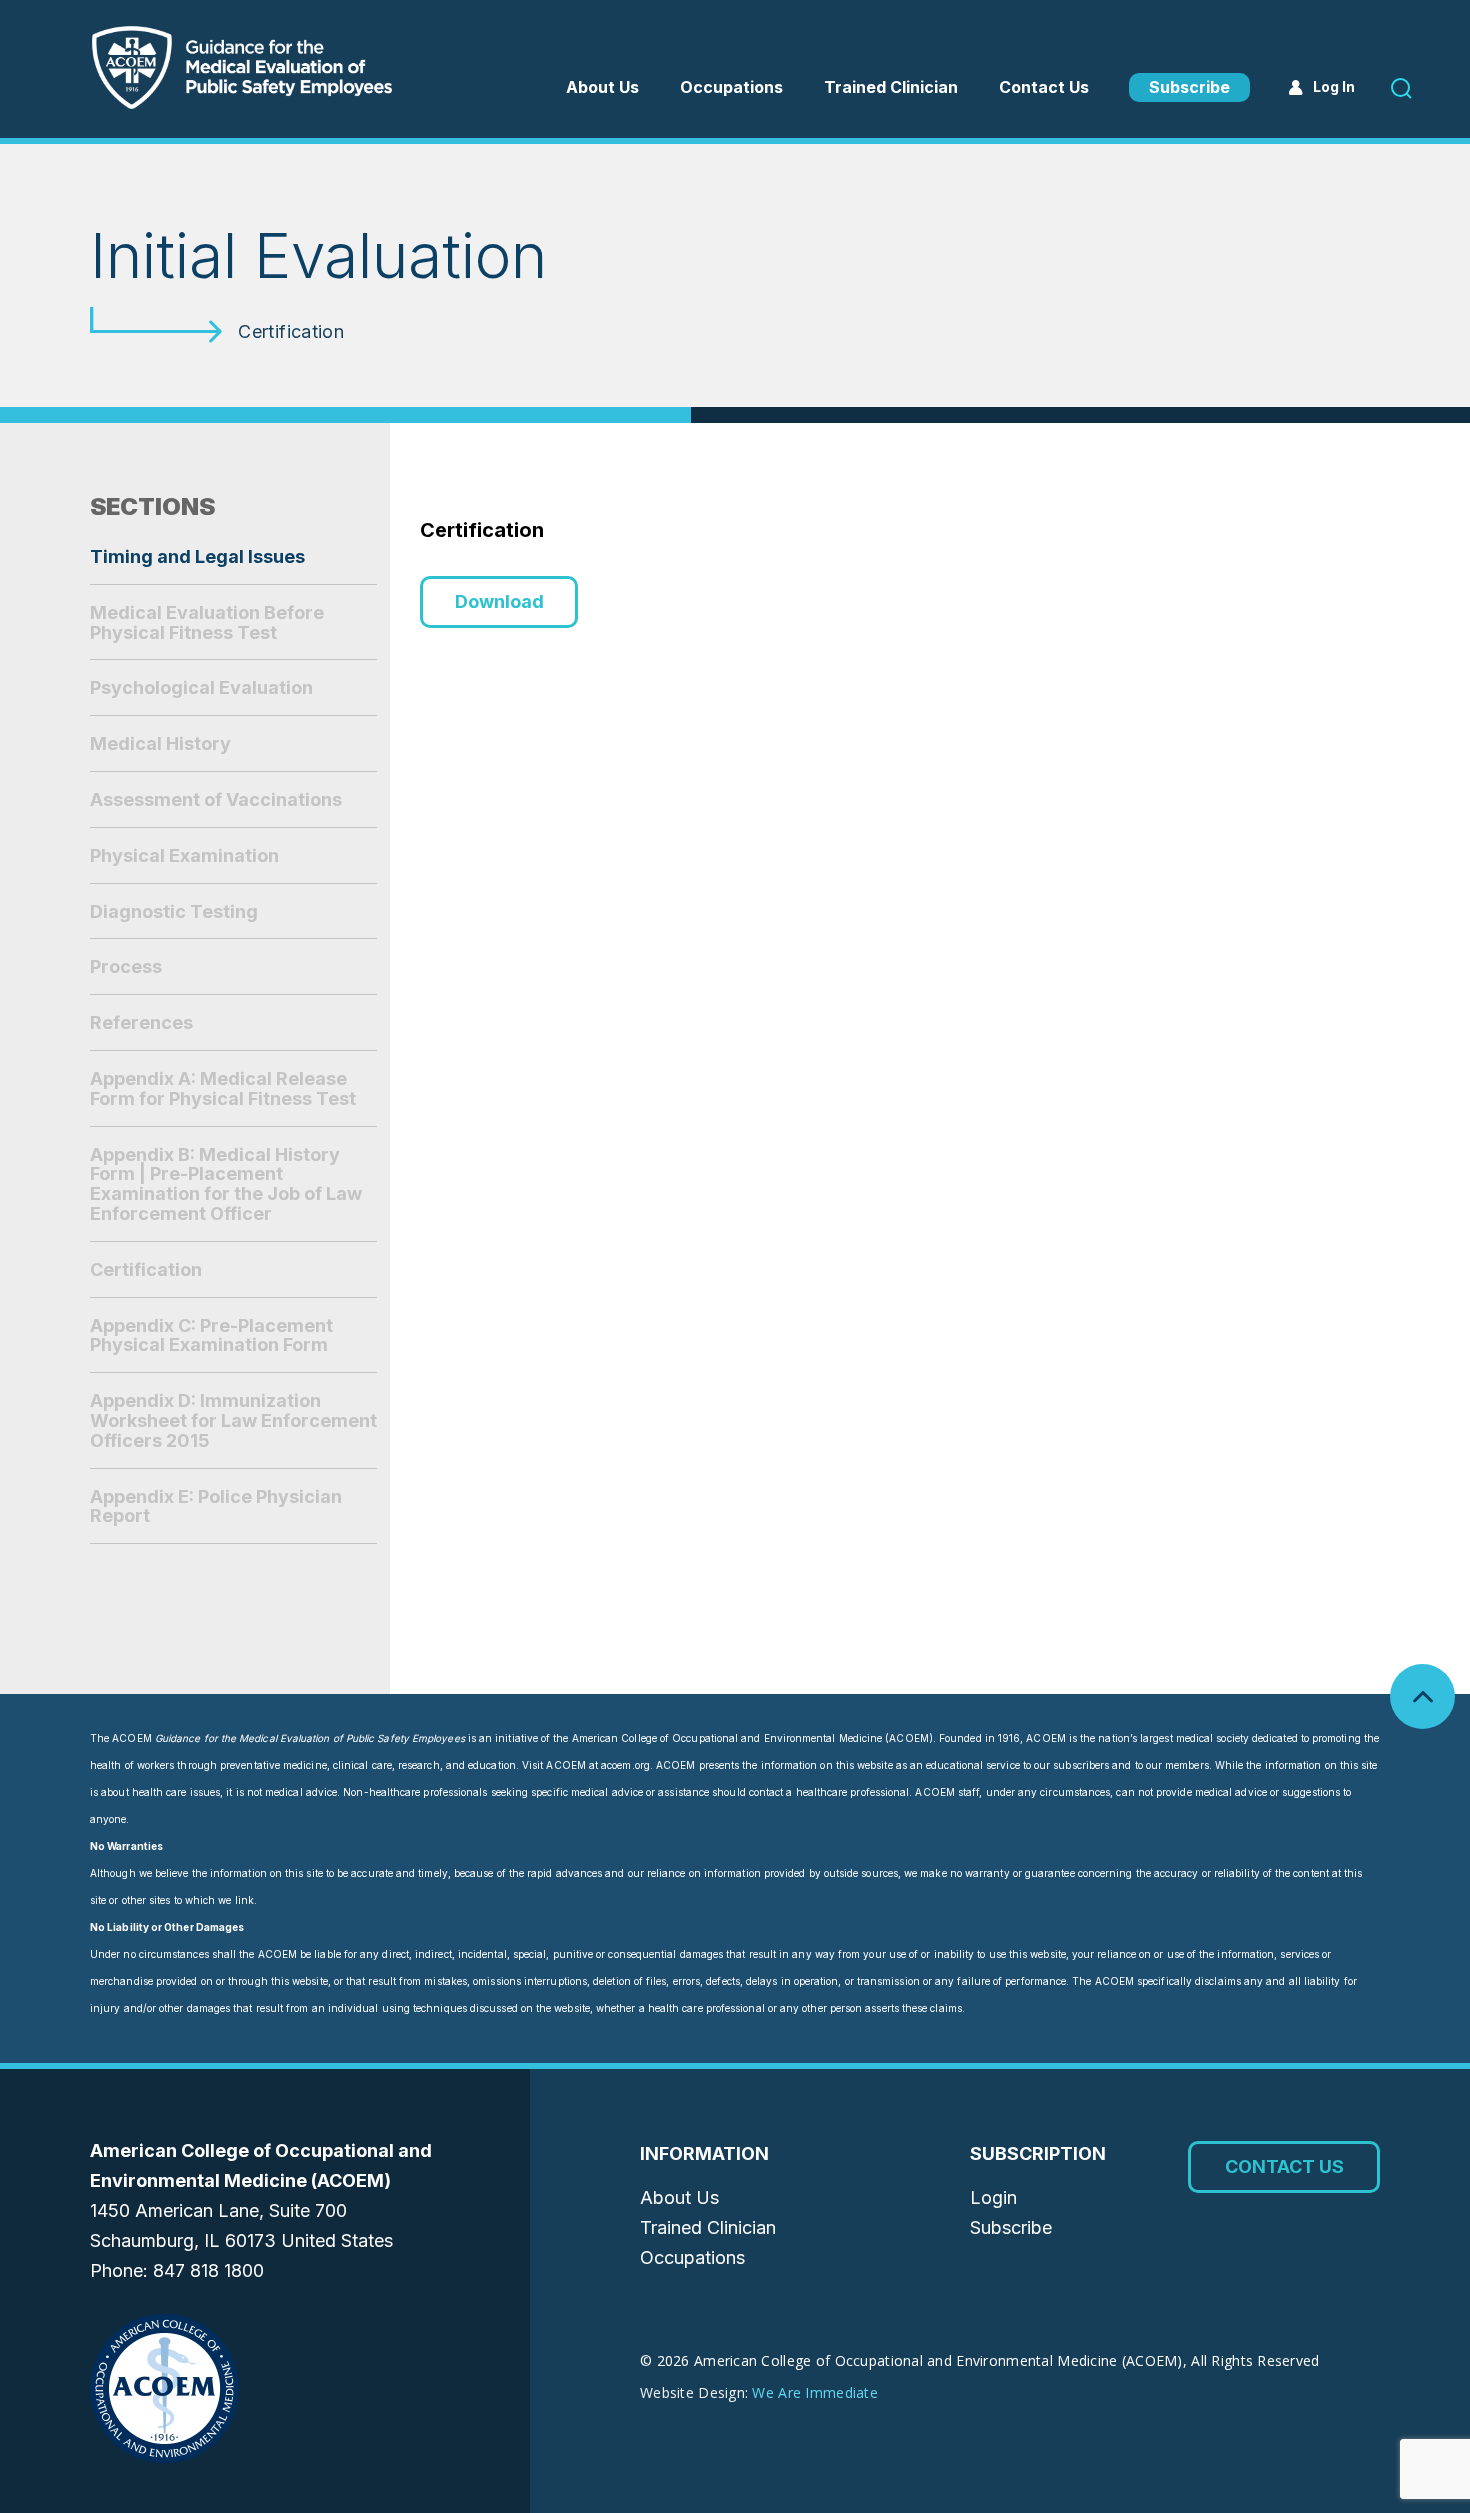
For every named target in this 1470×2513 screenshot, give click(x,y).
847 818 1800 (208, 2270)
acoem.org (625, 1765)
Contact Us (1044, 87)
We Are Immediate (814, 2392)
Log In (1334, 86)
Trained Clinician (891, 87)
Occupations (692, 2257)
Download (499, 601)
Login (993, 2197)
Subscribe (1189, 87)
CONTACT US (1284, 2166)
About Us (602, 87)
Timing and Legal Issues (197, 556)
